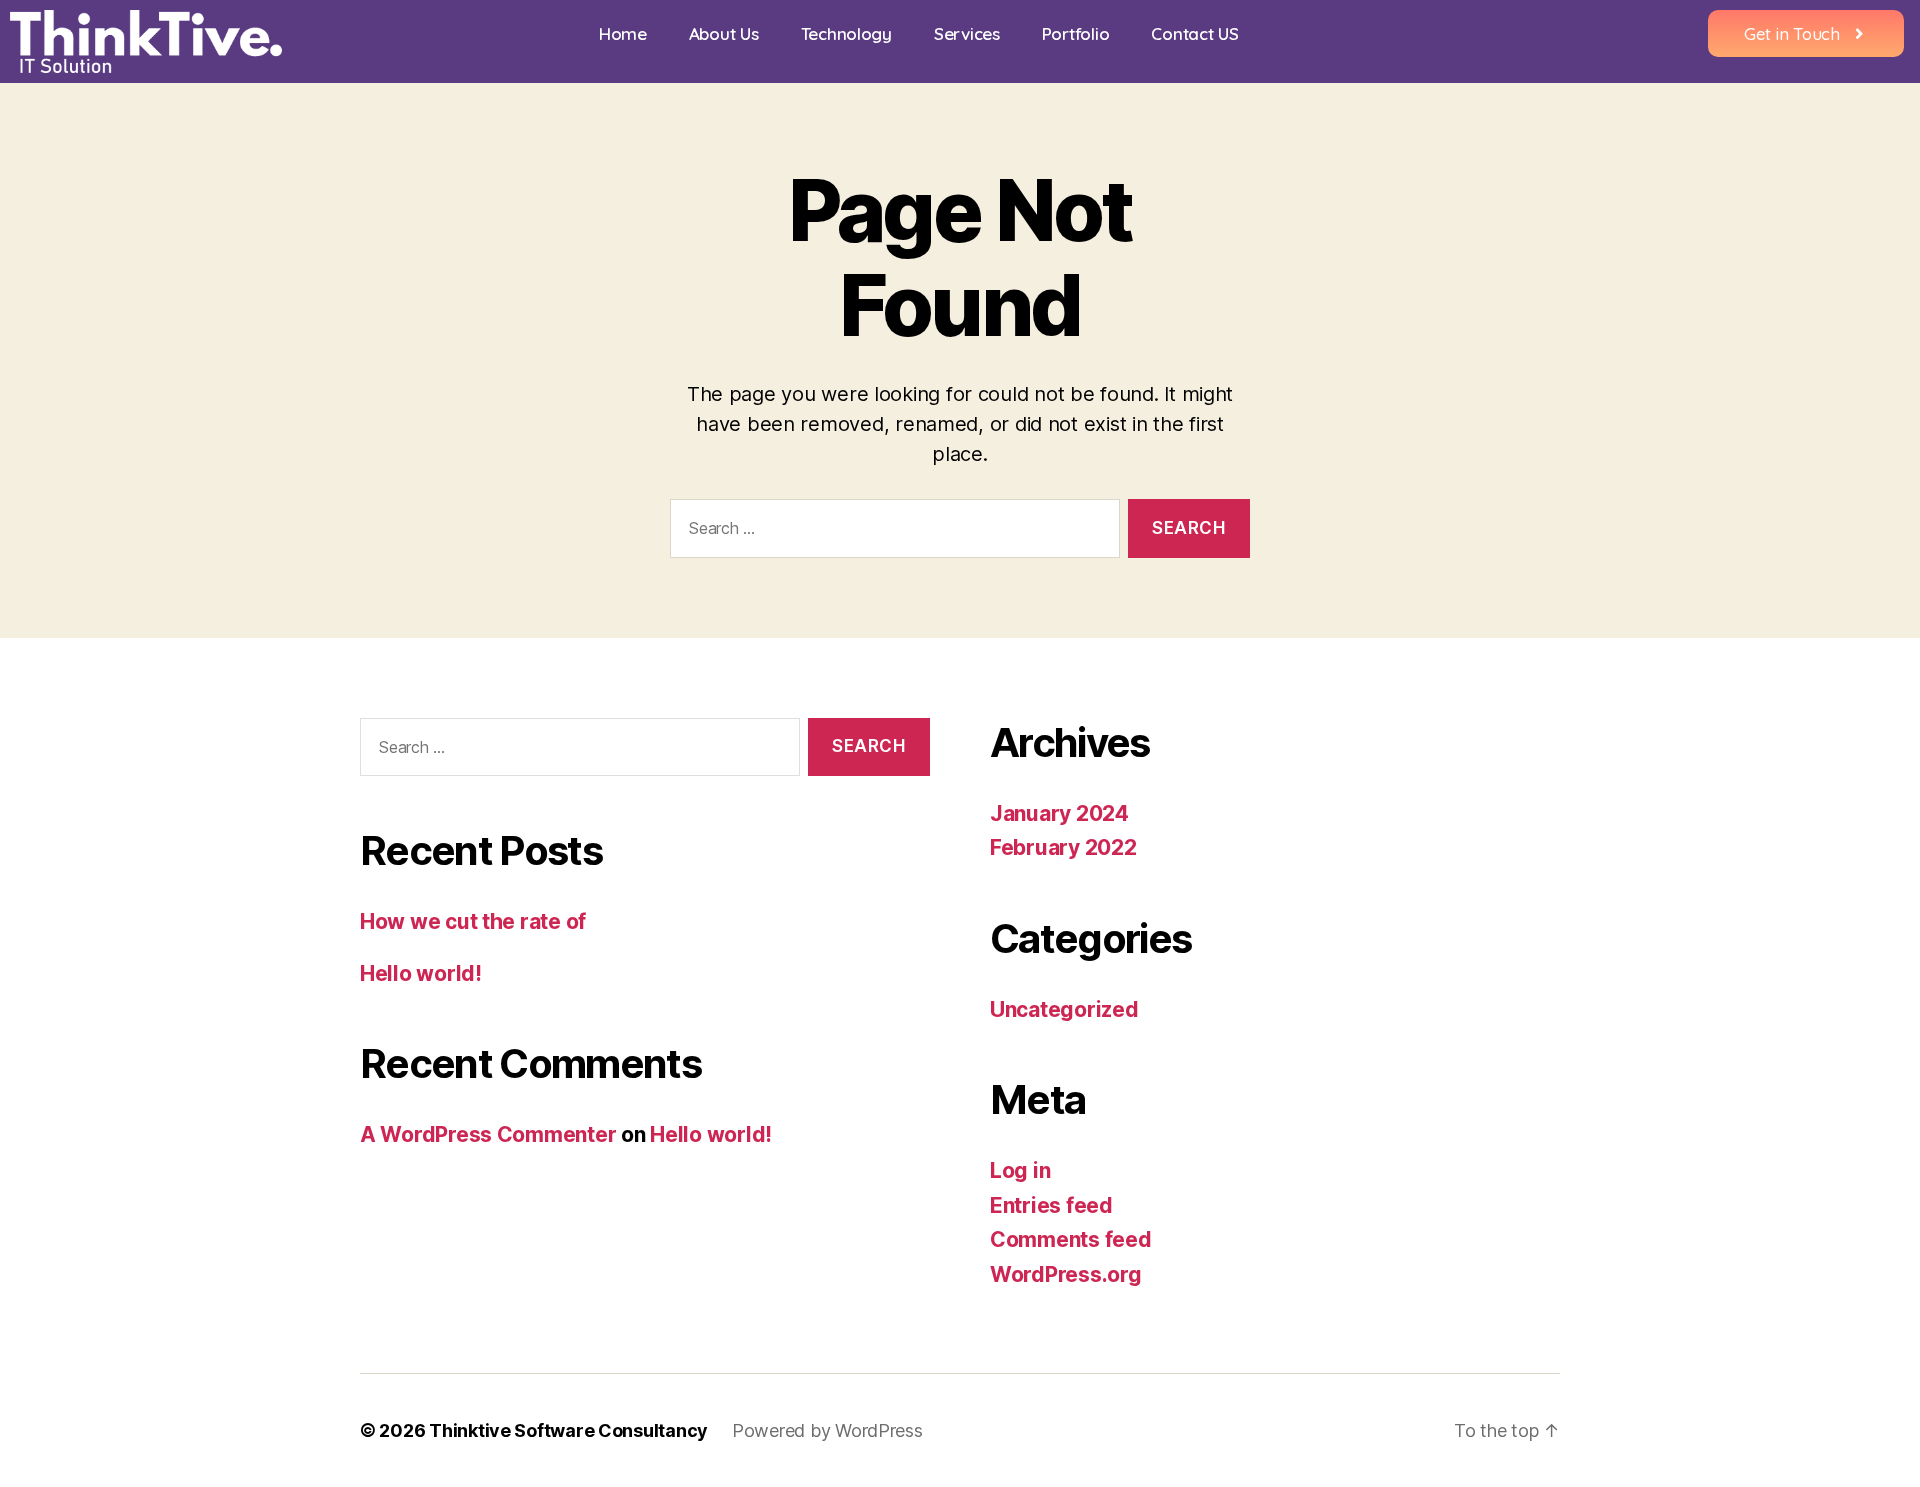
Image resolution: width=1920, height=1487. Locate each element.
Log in (1020, 1170)
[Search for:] (891, 532)
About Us (724, 33)
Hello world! (421, 973)
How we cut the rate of (473, 921)
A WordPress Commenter (488, 1134)
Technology (846, 33)
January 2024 (1059, 813)
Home (623, 33)
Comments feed (1071, 1239)
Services (967, 33)
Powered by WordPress (827, 1430)
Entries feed (1051, 1205)
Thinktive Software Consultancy (568, 1430)
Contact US (1194, 33)
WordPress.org (1066, 1274)
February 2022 (1063, 847)
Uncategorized (1064, 1009)
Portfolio (1076, 33)
